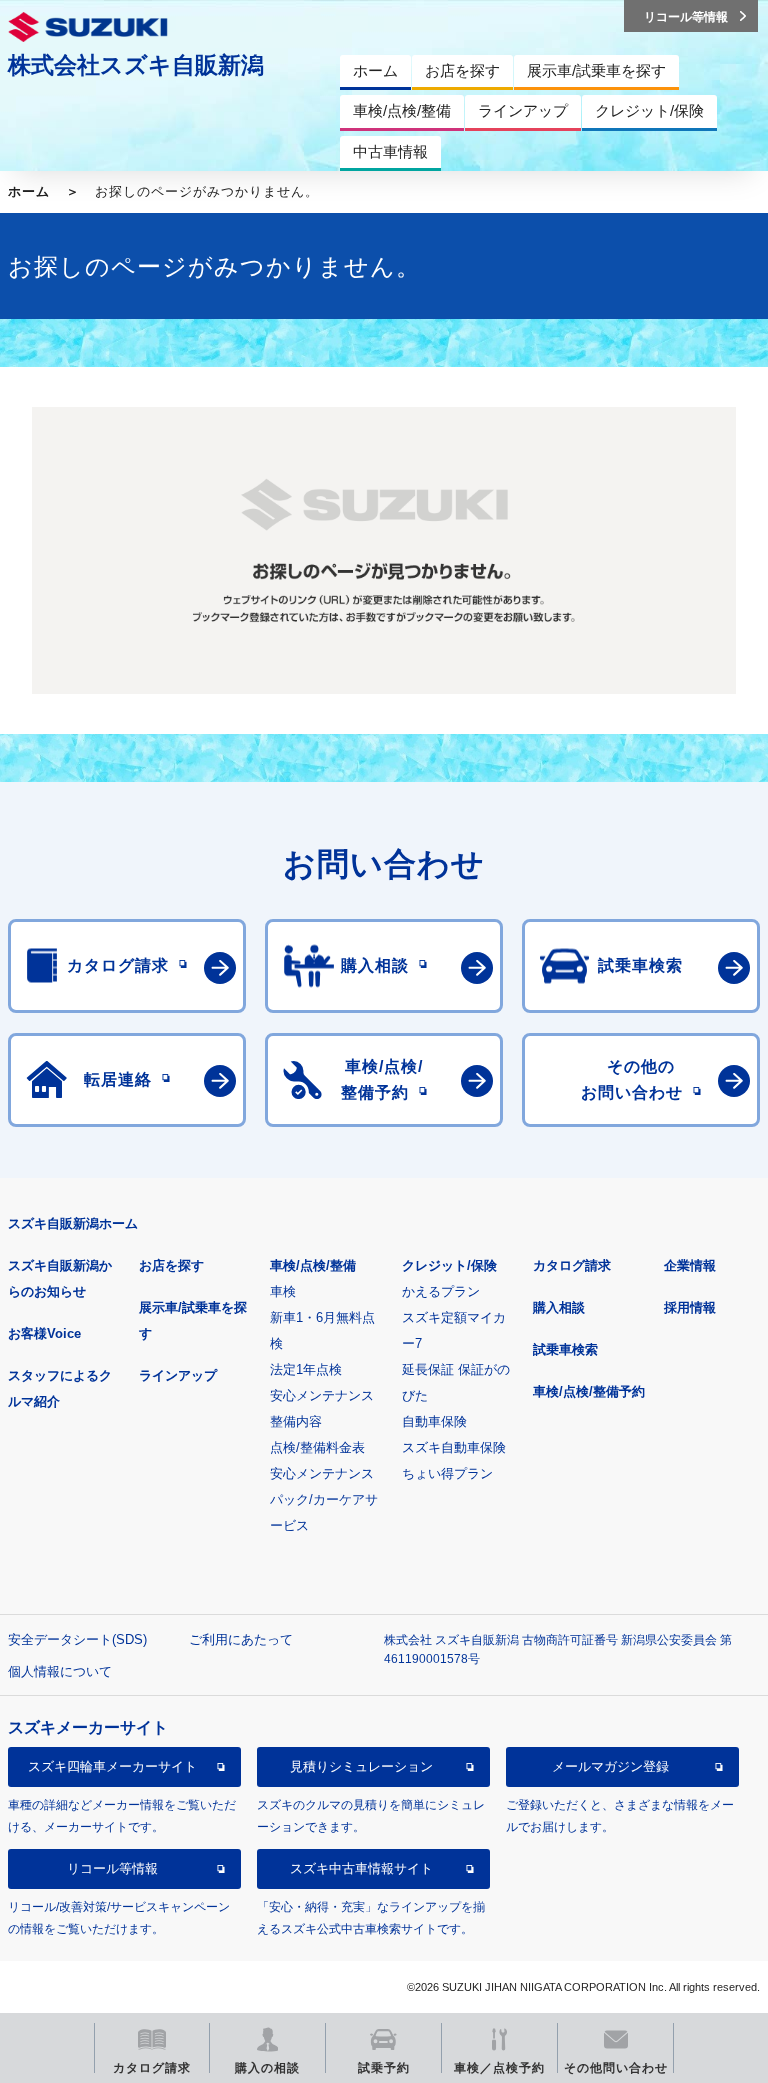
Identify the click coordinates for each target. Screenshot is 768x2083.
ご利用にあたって (241, 1639)
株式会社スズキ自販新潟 (136, 65)
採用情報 (690, 1307)
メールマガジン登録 (610, 1766)
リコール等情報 (112, 1868)
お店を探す (171, 1265)
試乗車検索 (565, 1349)
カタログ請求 (572, 1265)
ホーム (29, 191)
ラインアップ (178, 1375)
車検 (283, 1291)
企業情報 (690, 1265)
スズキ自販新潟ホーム (73, 1223)
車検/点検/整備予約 (589, 1391)
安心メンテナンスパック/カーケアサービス (324, 1499)
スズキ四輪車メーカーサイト (112, 1766)
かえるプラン (441, 1291)
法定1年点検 (306, 1369)
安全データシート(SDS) (77, 1639)
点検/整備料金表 (317, 1447)
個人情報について (60, 1671)
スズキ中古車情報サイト (361, 1868)
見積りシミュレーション (361, 1766)
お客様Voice (44, 1333)
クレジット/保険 (449, 1265)
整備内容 (296, 1421)
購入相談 (559, 1307)
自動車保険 (434, 1421)
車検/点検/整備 (313, 1265)
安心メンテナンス (322, 1395)
